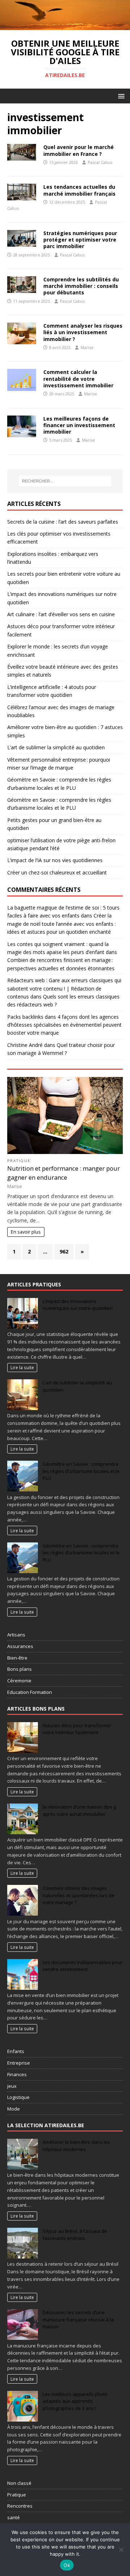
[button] (120, 96)
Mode (14, 2109)
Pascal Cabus (100, 162)
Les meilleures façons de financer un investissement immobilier (79, 425)
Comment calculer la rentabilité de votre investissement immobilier (78, 378)
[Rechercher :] (65, 481)
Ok (67, 2565)
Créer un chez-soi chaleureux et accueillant (57, 872)
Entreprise (19, 2063)
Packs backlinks (25, 1017)
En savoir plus (26, 1232)
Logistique (18, 2097)
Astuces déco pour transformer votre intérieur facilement (77, 1729)
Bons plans (19, 1669)
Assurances (20, 1646)
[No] (121, 2550)
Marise (87, 347)
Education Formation (30, 1692)
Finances (17, 2074)
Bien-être (17, 1658)
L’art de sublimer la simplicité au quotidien (56, 747)
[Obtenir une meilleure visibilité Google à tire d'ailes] (65, 26)
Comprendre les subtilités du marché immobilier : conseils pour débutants (81, 286)
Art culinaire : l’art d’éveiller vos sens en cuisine (61, 614)
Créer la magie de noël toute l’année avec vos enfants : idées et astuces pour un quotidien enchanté (62, 924)
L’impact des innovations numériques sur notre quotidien (78, 1305)
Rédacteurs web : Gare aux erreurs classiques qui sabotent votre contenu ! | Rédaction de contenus (64, 988)
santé (14, 2517)
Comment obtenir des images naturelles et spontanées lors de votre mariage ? (79, 1895)
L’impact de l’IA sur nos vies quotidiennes (55, 860)
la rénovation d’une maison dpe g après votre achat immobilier (79, 1810)
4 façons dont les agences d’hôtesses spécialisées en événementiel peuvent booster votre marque (64, 1025)
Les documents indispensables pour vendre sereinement (83, 1966)
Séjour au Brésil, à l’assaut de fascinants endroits (75, 2235)
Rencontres (20, 2506)
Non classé (19, 2483)
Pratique (19, 1161)
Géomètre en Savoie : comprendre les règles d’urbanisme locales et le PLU (81, 1471)
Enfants (16, 2051)
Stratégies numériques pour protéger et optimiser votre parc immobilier (80, 240)
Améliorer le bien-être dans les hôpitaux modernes (76, 2146)
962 (64, 1251)
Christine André (25, 1045)
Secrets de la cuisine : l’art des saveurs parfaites (63, 522)
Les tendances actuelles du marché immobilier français (79, 190)
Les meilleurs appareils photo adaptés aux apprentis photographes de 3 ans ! (75, 2401)
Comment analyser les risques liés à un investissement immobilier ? (83, 332)
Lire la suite (22, 1367)
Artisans (16, 1635)
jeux (12, 2086)
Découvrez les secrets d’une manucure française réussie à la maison (78, 2319)
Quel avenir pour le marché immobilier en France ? (79, 150)
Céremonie (19, 1681)
